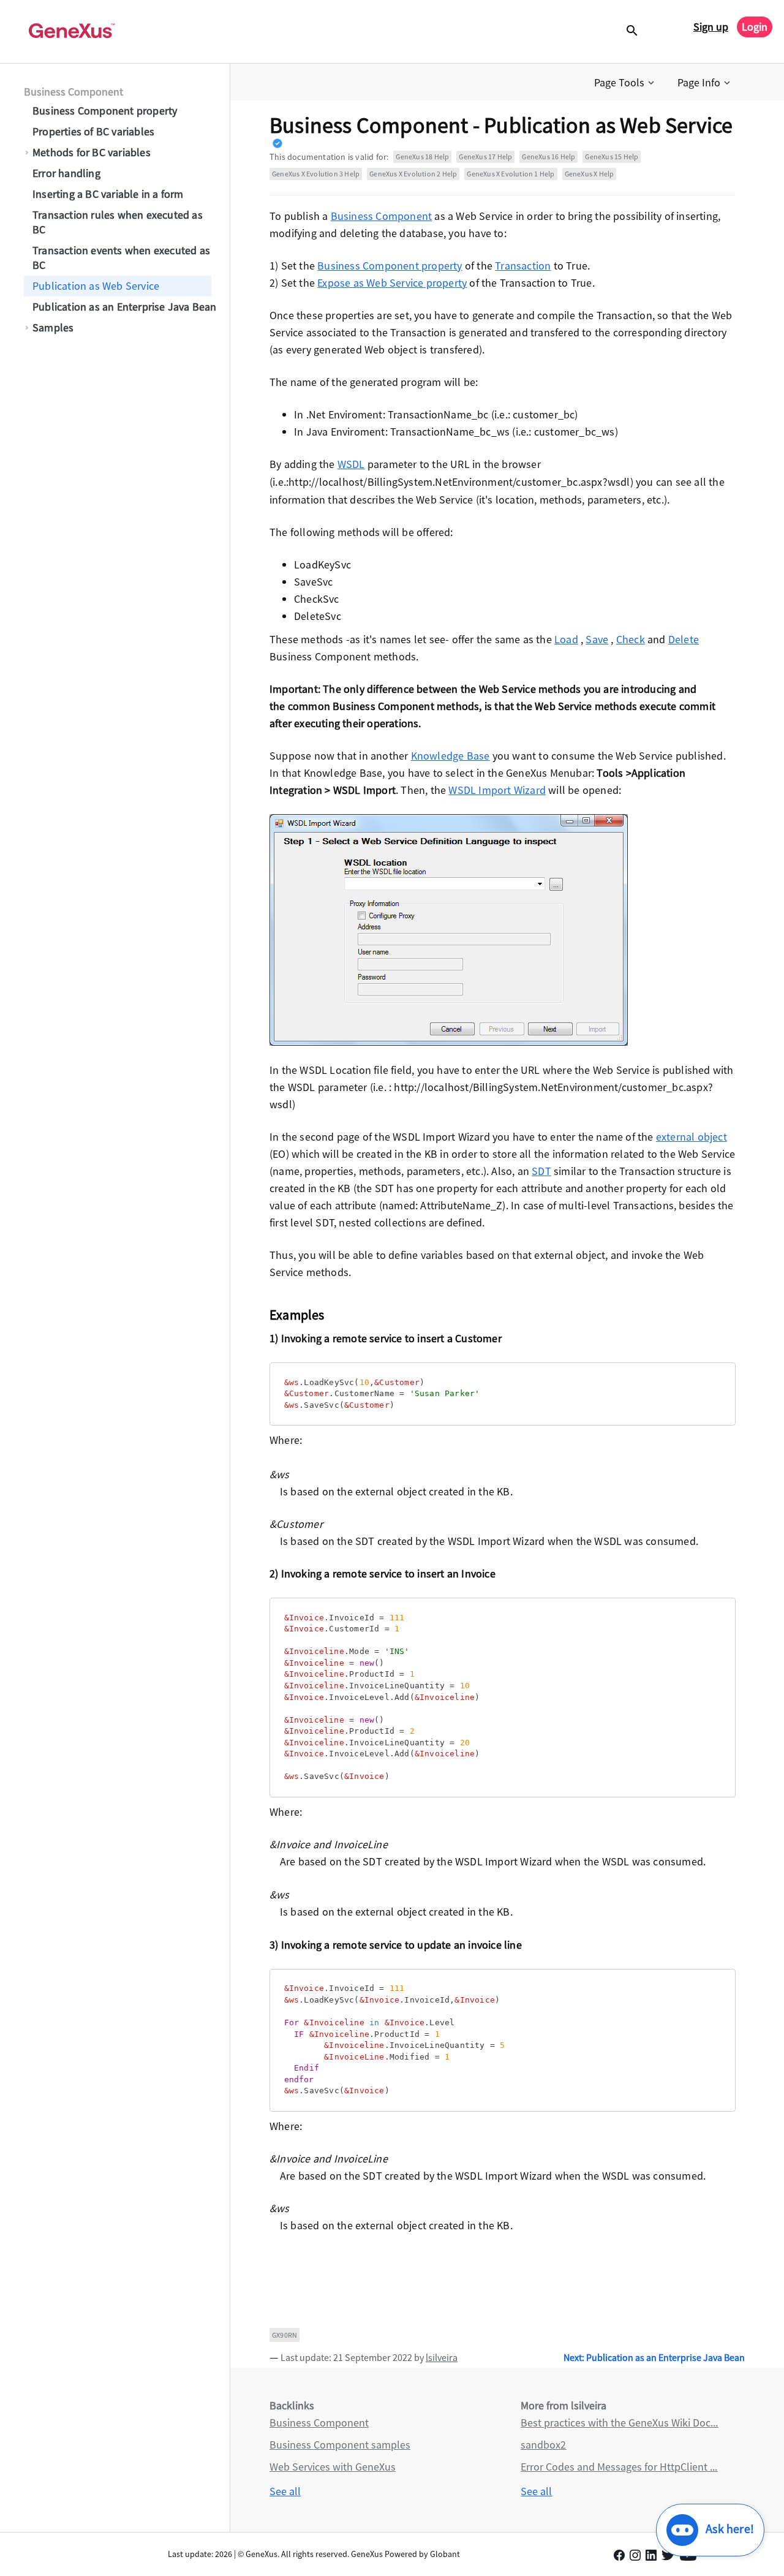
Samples (53, 327)
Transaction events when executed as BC (121, 258)
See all (285, 2491)
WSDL (351, 464)
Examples (297, 1315)
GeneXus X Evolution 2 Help (413, 174)
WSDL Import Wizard (497, 790)
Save (597, 639)
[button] (625, 83)
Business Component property (105, 111)
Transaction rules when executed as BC (118, 222)
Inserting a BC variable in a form (108, 194)
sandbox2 (543, 2445)
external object (692, 1137)
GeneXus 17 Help (485, 157)
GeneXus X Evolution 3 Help (316, 174)
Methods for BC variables (92, 152)
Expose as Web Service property (392, 283)
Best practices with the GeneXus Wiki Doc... (619, 2423)
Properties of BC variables (93, 131)
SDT (541, 1171)
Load (566, 639)
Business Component (73, 92)
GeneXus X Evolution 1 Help (511, 174)
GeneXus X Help (590, 174)
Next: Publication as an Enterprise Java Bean (654, 2357)
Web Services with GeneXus (333, 2467)
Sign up (711, 27)
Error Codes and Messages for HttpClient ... (619, 2467)
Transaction (523, 266)
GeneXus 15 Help (612, 157)
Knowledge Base (450, 756)
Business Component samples (340, 2445)
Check (631, 639)
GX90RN (285, 2335)
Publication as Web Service (96, 286)
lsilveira (442, 2357)
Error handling (66, 173)
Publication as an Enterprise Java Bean (125, 307)
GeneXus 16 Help (548, 157)
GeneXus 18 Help (422, 157)
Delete (684, 639)
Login (755, 27)
